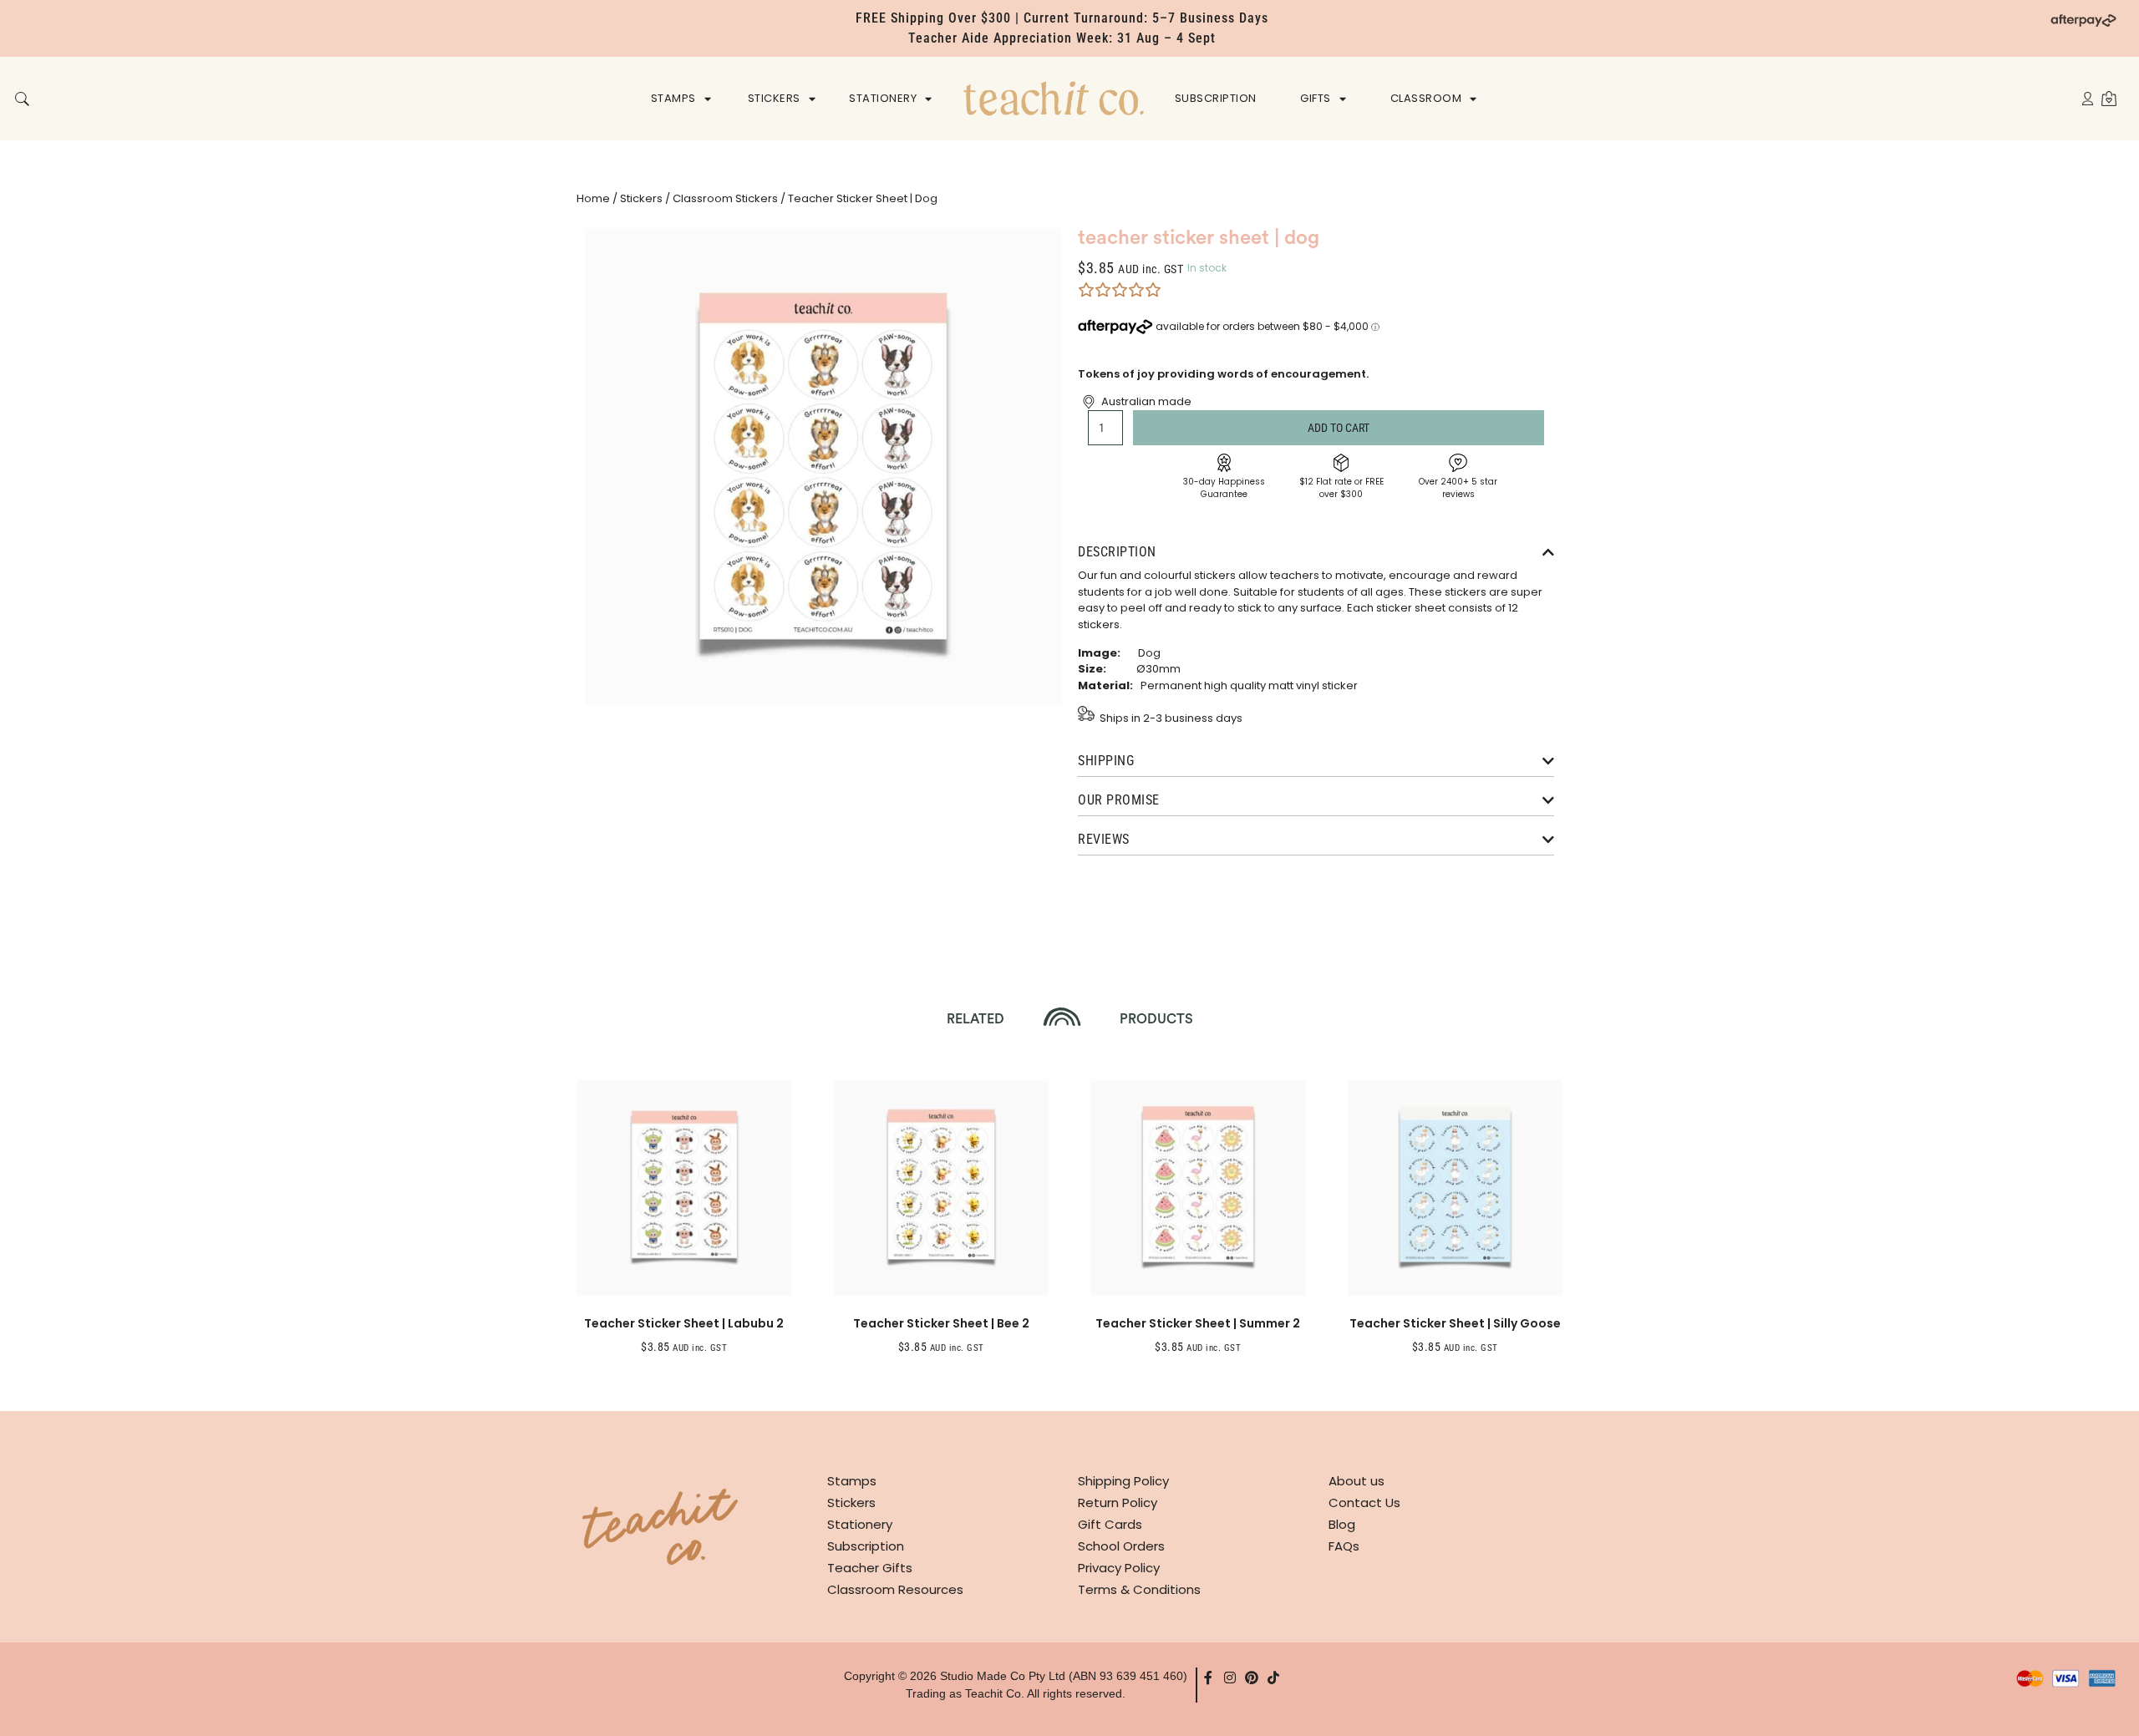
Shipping (1106, 761)
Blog (1342, 1524)
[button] (22, 100)
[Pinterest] (1252, 1678)
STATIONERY (883, 98)
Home (593, 198)
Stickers (641, 198)
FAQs (1344, 1546)
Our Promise (1119, 800)
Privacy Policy (1119, 1568)
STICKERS (774, 98)
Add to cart (1339, 428)
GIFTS (1316, 98)
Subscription (866, 1546)
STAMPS (673, 98)
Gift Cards (1110, 1524)
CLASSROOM (1426, 98)
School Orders (1121, 1546)
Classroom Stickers (725, 198)
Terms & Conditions (1139, 1589)
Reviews (1104, 839)
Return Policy (1118, 1503)
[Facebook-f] (1208, 1678)
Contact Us (1364, 1503)
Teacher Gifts (870, 1568)
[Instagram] (1230, 1678)
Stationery (860, 1524)
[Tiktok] (1273, 1678)
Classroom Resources (895, 1589)
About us (1357, 1481)
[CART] (2109, 98)
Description (1117, 552)
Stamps (852, 1481)
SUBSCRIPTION (1216, 98)
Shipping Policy (1123, 1481)
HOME (1054, 98)
